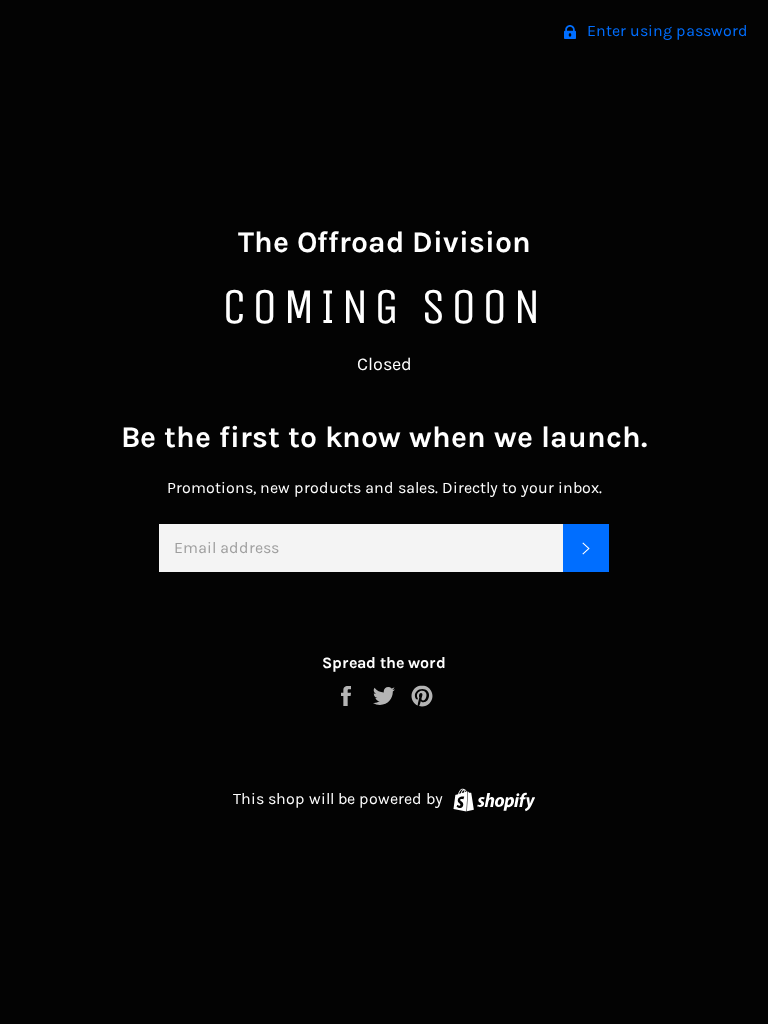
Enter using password (665, 30)
